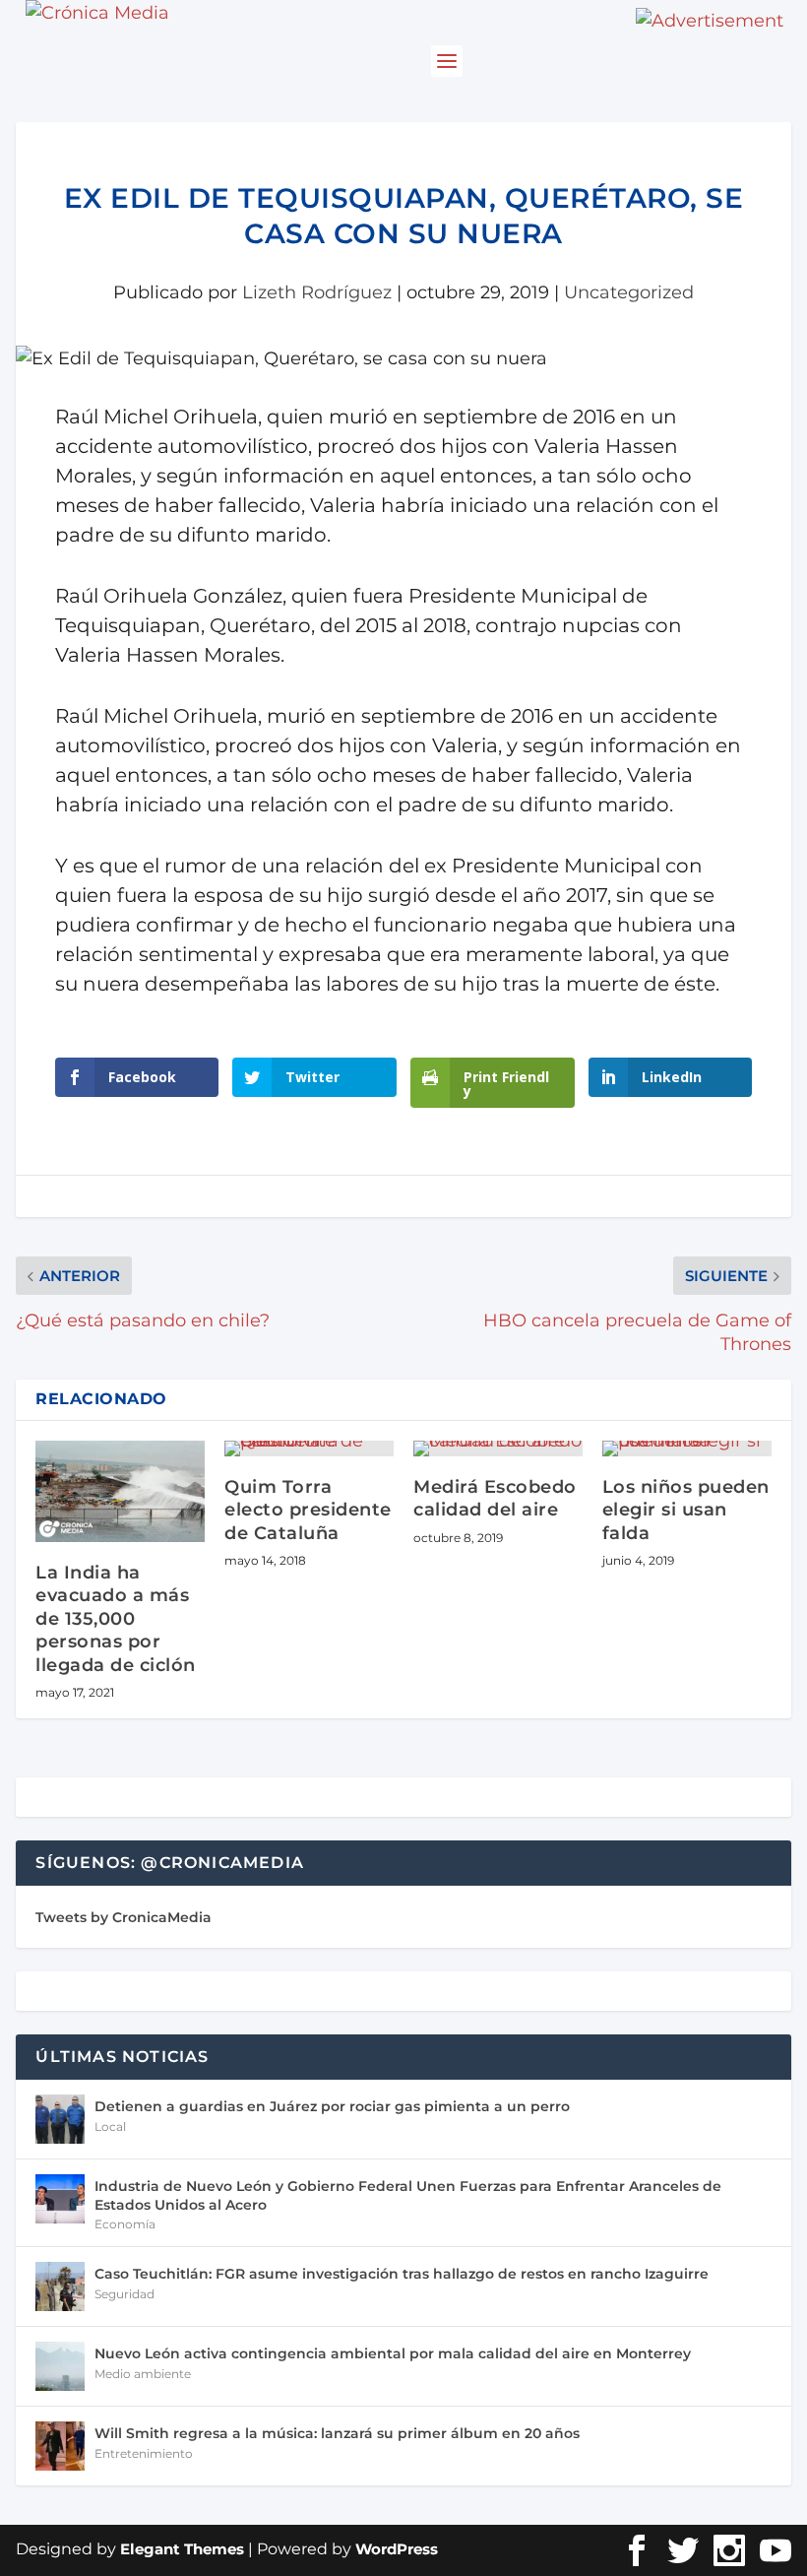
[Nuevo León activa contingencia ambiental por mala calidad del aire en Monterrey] (60, 2366)
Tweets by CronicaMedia (124, 1917)
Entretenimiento (144, 2453)
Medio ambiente (143, 2374)
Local (110, 2126)
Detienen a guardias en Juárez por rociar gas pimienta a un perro (332, 2106)
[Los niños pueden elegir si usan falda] (687, 1449)
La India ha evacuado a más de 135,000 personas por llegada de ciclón (116, 1619)
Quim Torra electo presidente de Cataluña (308, 1510)
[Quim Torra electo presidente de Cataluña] (309, 1449)
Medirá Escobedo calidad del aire (495, 1498)
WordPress (397, 2549)
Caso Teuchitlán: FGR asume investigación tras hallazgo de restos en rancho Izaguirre (402, 2274)
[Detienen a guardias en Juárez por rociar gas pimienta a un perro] (60, 2119)
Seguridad (124, 2294)
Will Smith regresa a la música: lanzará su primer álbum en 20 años (337, 2433)
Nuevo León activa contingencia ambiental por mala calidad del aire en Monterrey (393, 2353)
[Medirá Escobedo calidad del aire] (498, 1449)
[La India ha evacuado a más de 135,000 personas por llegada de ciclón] (120, 1491)
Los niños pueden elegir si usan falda (686, 1510)
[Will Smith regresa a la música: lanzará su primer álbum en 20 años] (60, 2446)
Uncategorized (629, 292)
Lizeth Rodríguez (317, 292)
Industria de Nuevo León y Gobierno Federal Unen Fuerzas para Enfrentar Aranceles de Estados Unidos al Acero (408, 2195)
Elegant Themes (182, 2549)
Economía (125, 2224)
